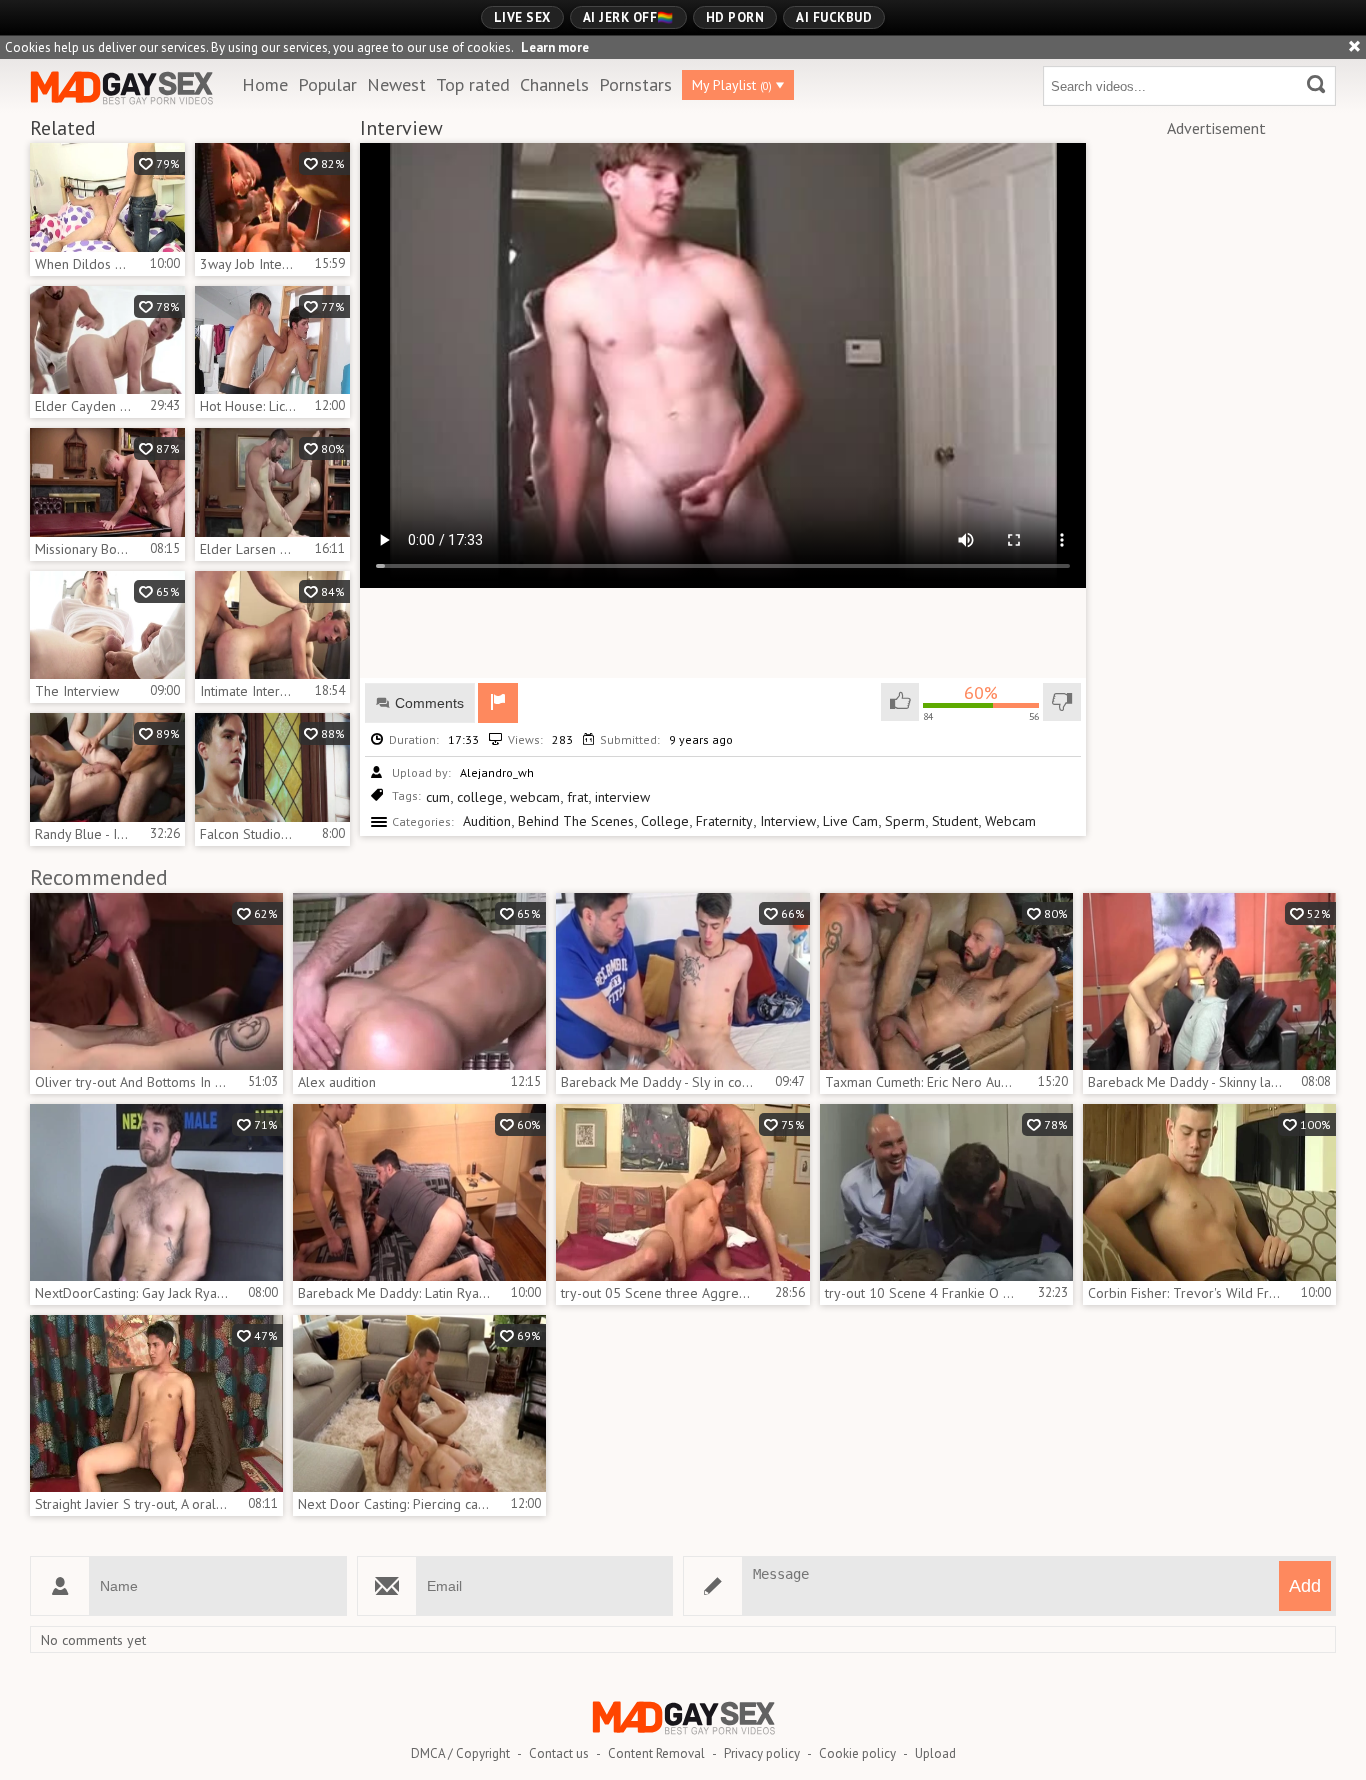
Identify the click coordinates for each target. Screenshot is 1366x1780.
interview (622, 797)
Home (265, 84)
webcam (535, 797)
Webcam (1010, 821)
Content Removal (656, 1753)
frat (577, 797)
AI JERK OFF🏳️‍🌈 (628, 17)
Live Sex (522, 17)
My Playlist (732, 85)
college (480, 797)
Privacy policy (762, 1753)
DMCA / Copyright (460, 1753)
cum (438, 797)
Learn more (555, 47)
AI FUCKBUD (834, 17)
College (665, 821)
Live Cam (850, 821)
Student (955, 821)
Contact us (559, 1753)
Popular (327, 84)
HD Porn (735, 17)
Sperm (905, 821)
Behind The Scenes (576, 821)
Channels (554, 84)
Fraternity (724, 821)
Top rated (473, 84)
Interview (788, 821)
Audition (487, 821)
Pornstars (635, 84)
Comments (429, 703)
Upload (935, 1753)
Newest (396, 84)
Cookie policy (857, 1753)
